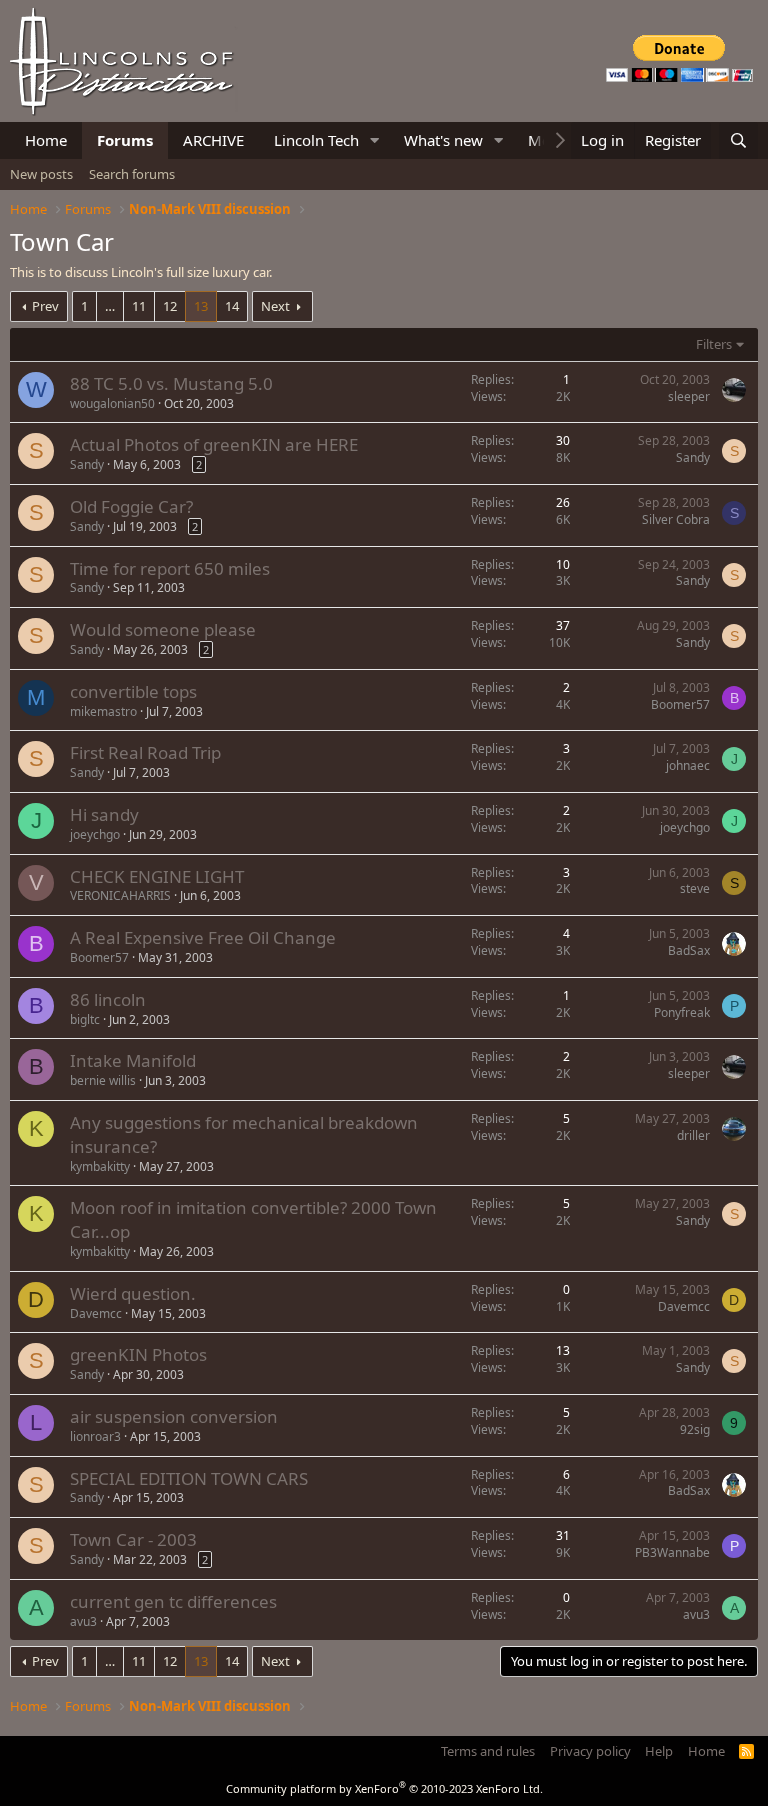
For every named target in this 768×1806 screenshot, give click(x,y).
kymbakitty (100, 1166)
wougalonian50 (112, 403)
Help (659, 1751)
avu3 (83, 1621)
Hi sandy (104, 814)
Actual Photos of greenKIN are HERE (214, 444)
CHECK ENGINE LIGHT (157, 876)
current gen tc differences (173, 1601)
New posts (41, 174)
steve (695, 888)
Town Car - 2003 (133, 1539)
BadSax (689, 950)
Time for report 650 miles (170, 568)
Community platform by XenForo (384, 1788)
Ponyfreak (682, 1012)
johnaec (688, 765)
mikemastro (103, 711)
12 (170, 306)
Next (275, 306)
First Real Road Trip (145, 752)
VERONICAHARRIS (120, 895)
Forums (125, 140)
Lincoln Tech (316, 140)
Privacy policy (590, 1751)
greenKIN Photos (138, 1354)
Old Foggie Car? (131, 506)
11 (139, 306)
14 (232, 306)
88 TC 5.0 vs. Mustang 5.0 (171, 383)
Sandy (87, 464)
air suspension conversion (174, 1416)
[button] (375, 140)
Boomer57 (680, 704)
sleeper (689, 396)
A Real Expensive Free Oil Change (203, 937)
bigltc (85, 1019)
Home (46, 140)
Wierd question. (133, 1293)
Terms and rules (488, 1751)
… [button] (110, 306)
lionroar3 (95, 1436)
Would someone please (163, 629)
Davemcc (96, 1313)
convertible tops (133, 691)
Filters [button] (714, 344)
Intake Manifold (133, 1060)
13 (201, 306)
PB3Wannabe (672, 1552)
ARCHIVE (213, 140)
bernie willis (103, 1080)
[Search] (738, 140)
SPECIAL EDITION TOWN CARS (189, 1478)
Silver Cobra (676, 519)
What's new (443, 140)
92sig (695, 1429)
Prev (45, 306)
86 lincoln (108, 999)
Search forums (132, 174)
